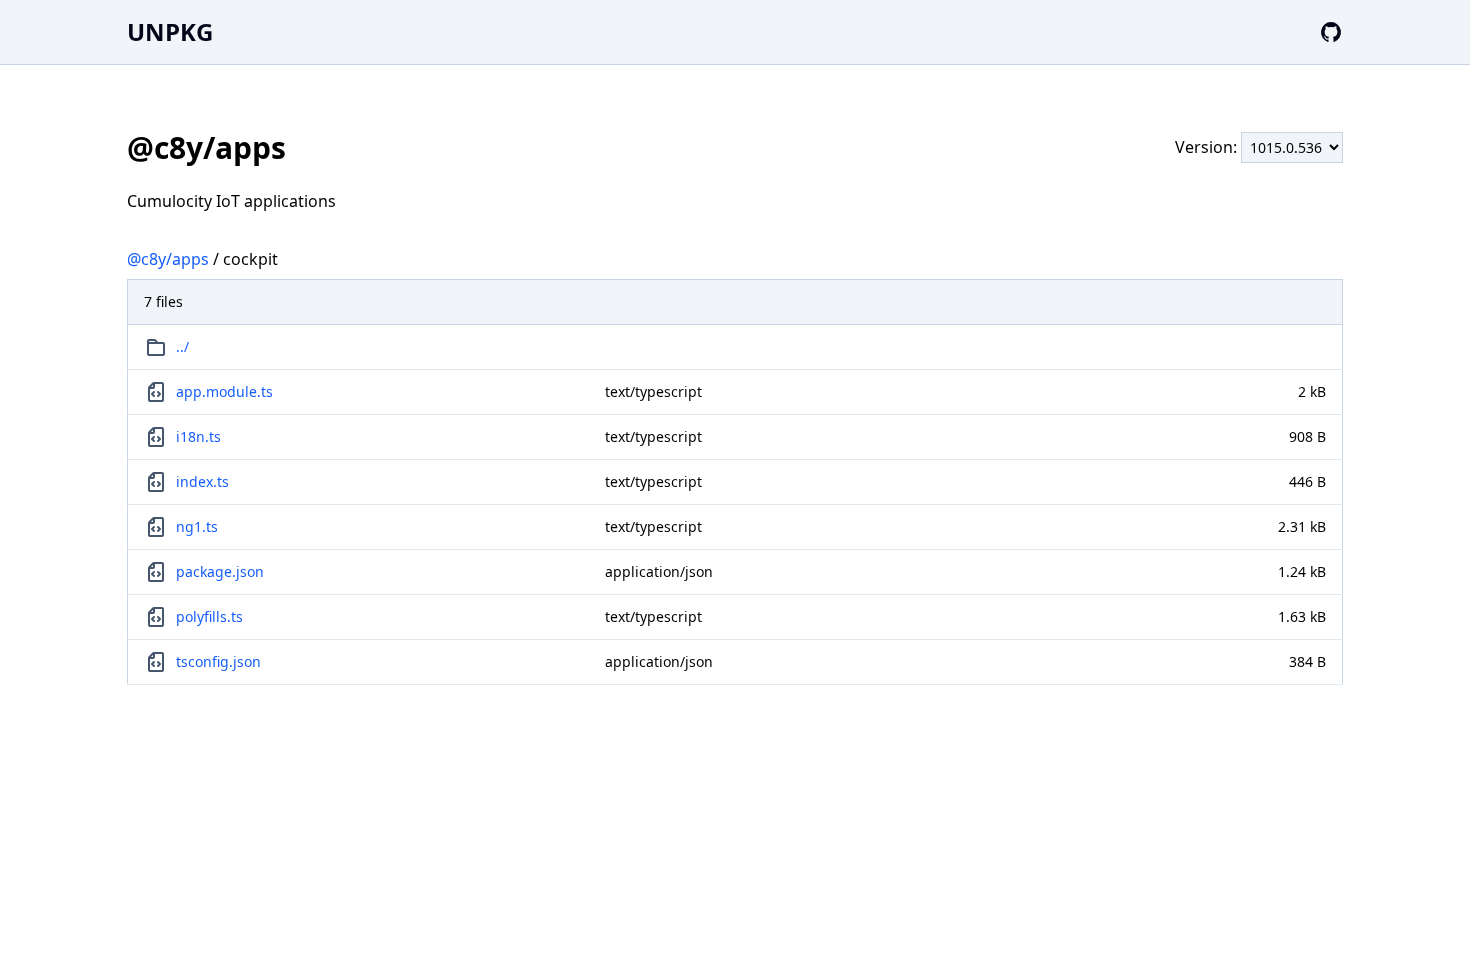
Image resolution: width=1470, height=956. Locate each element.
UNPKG (170, 31)
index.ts (202, 481)
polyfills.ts (209, 616)
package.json (220, 571)
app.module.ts (224, 391)
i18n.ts (198, 436)
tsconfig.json (218, 661)
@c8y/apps (168, 259)
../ (182, 346)
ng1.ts (197, 526)
